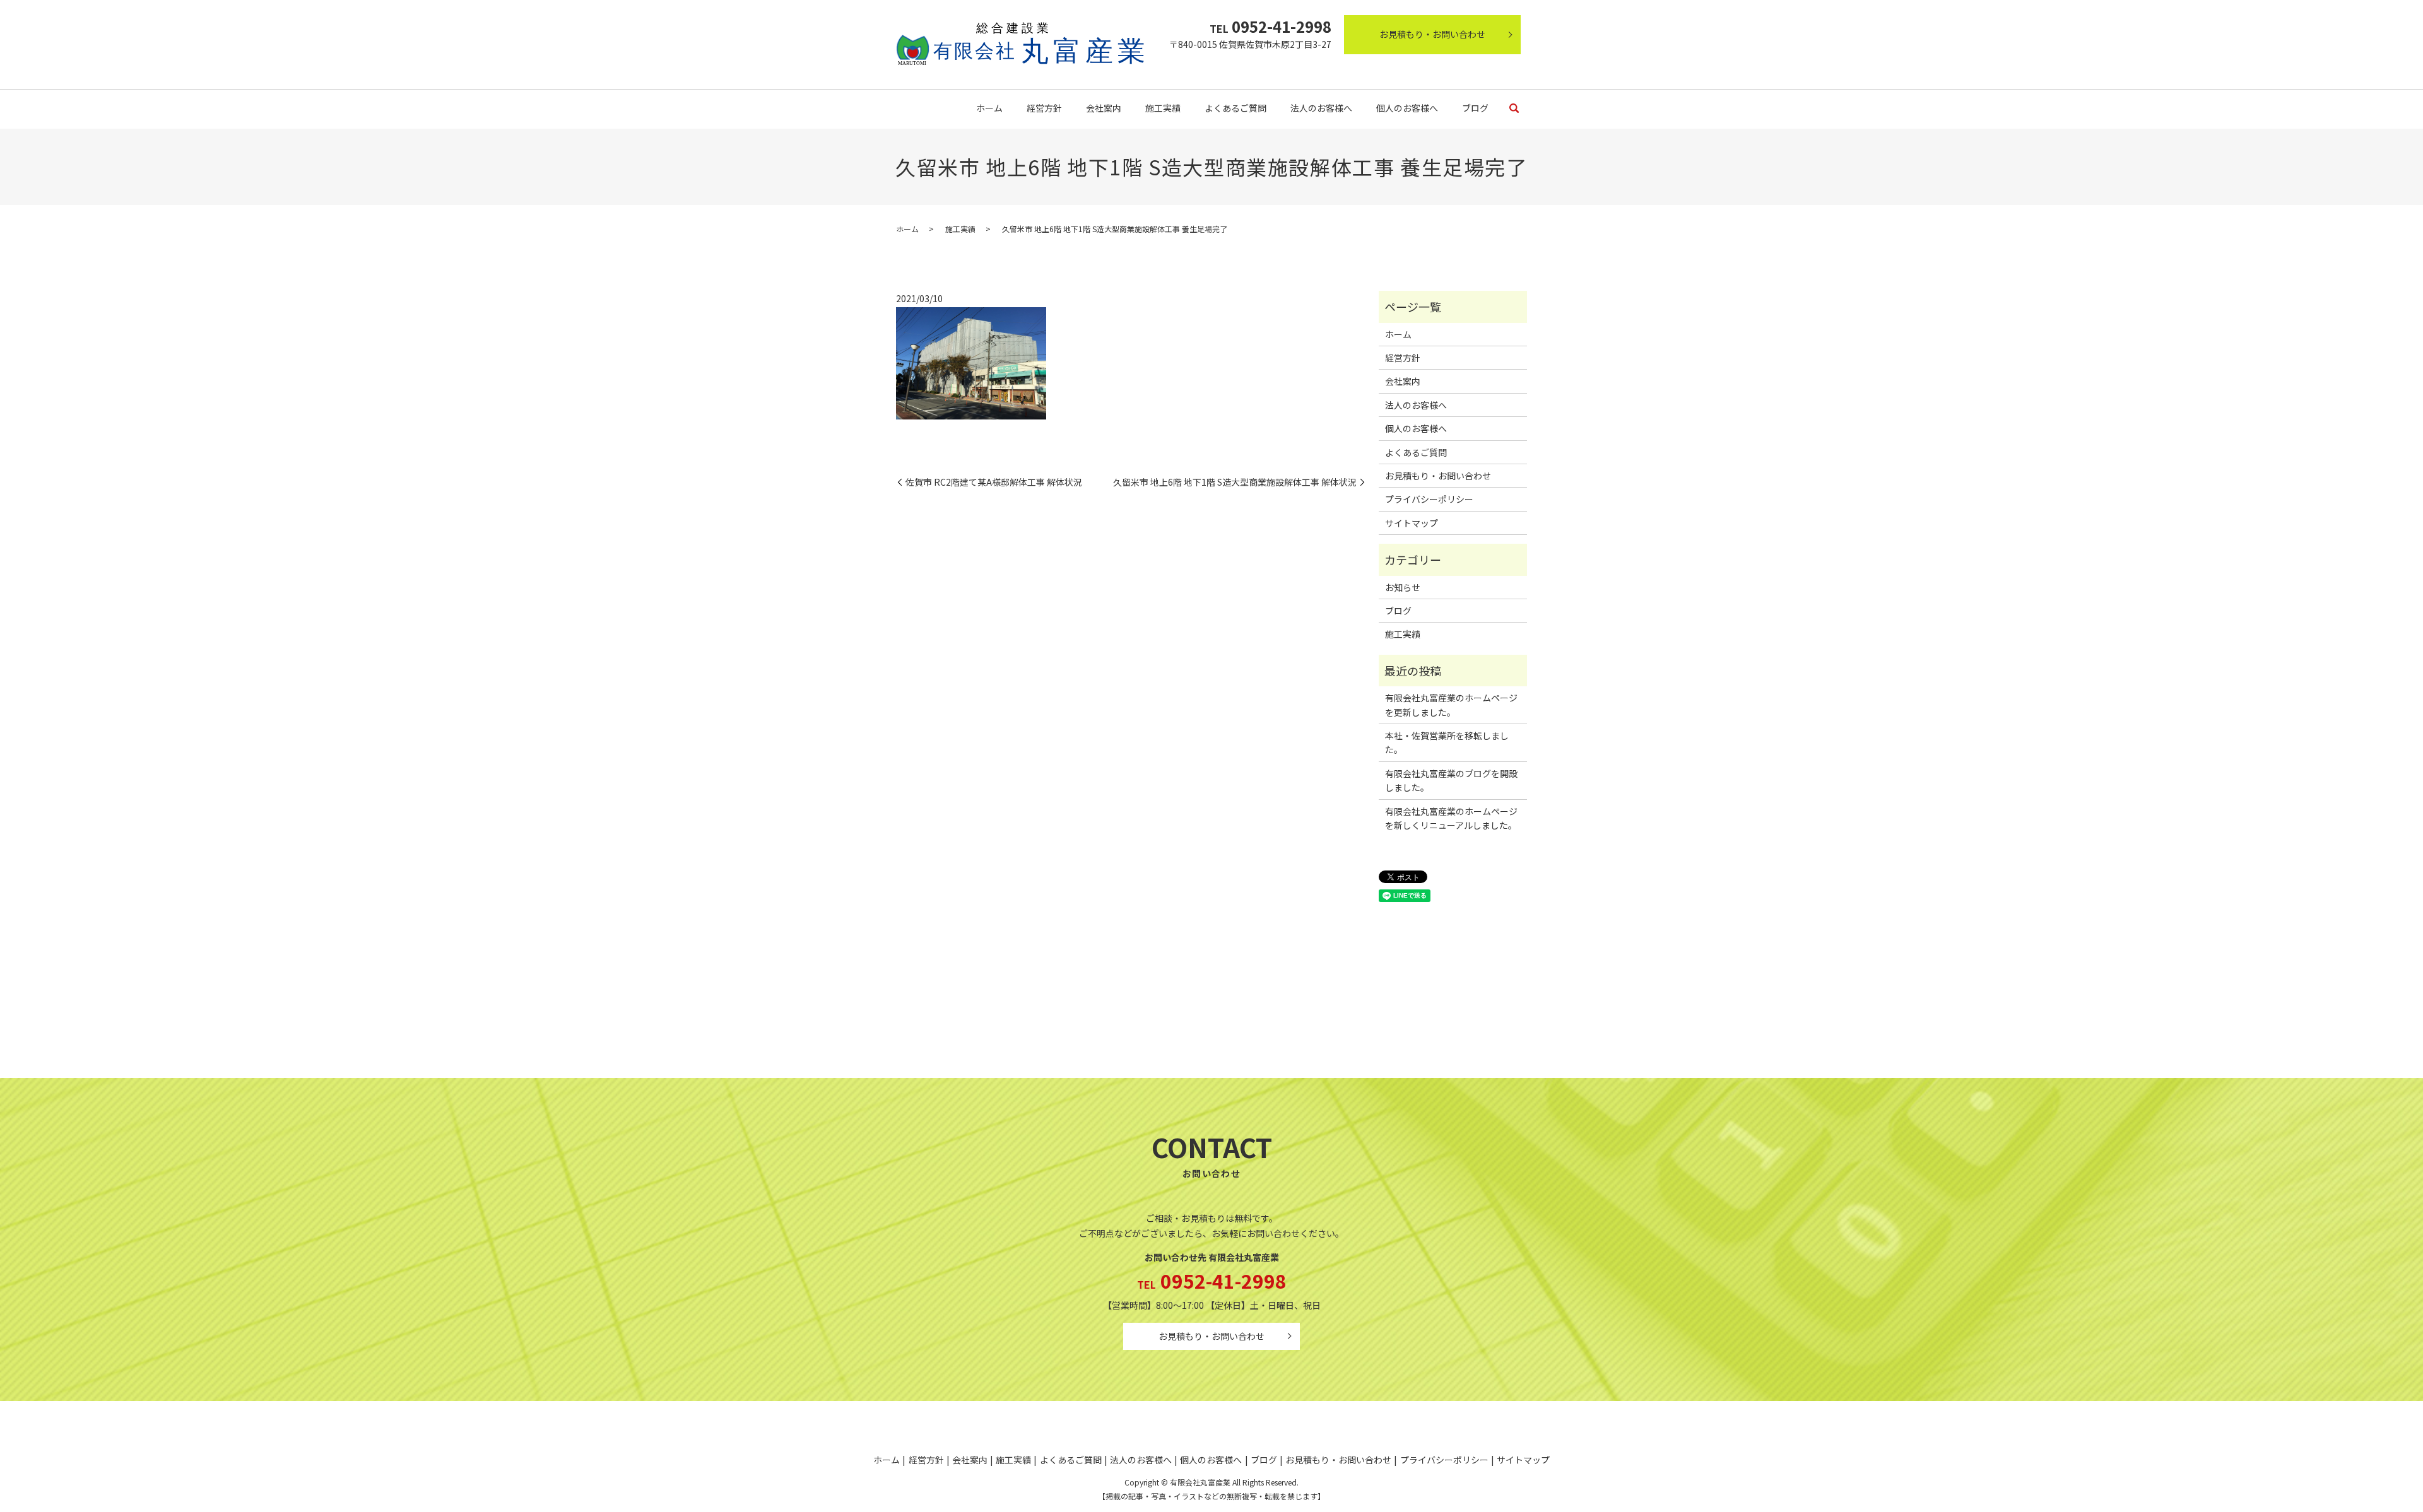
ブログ (1475, 108)
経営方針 (1044, 108)
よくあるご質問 (1235, 108)
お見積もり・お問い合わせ (1432, 34)
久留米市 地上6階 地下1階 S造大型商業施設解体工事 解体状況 (1235, 482)
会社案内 (1104, 108)
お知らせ (1403, 587)
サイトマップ (1412, 523)
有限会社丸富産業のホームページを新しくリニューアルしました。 (1451, 818)
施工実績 (1163, 108)
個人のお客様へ (1407, 108)
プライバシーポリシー (1429, 499)
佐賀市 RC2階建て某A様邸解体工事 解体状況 (994, 482)
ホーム (989, 108)
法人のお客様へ (1321, 108)
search (1514, 109)
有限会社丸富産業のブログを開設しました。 (1451, 780)
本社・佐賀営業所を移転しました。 (1447, 742)
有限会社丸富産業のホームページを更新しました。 (1451, 705)
